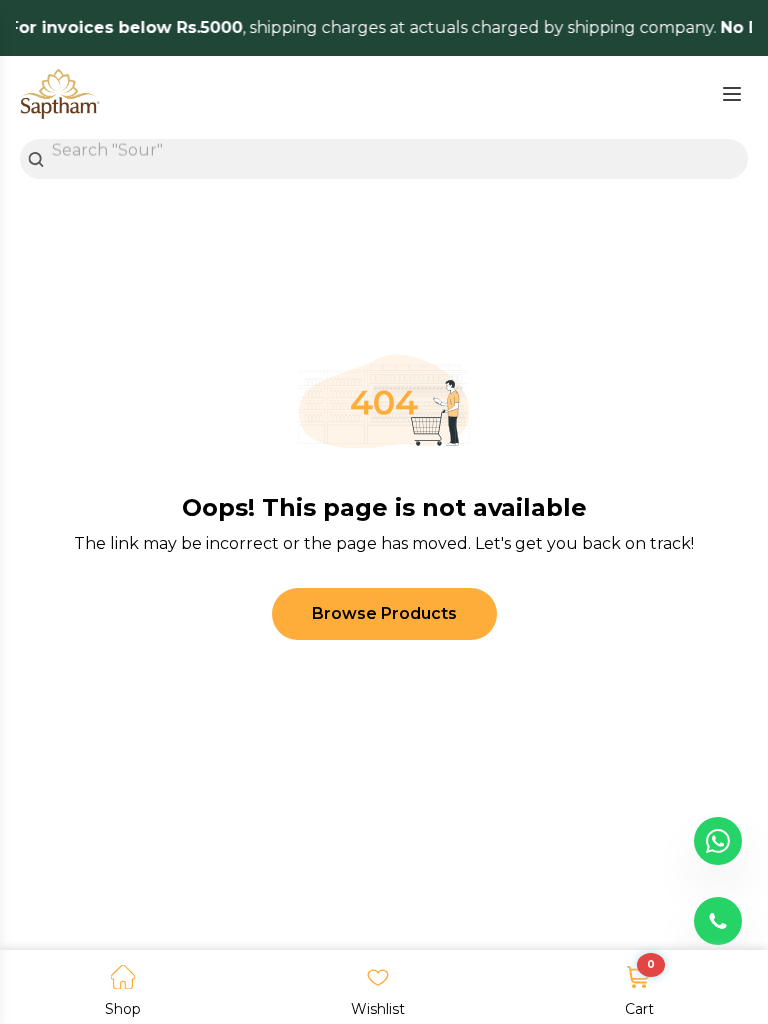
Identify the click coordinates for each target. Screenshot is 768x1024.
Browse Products (384, 613)
